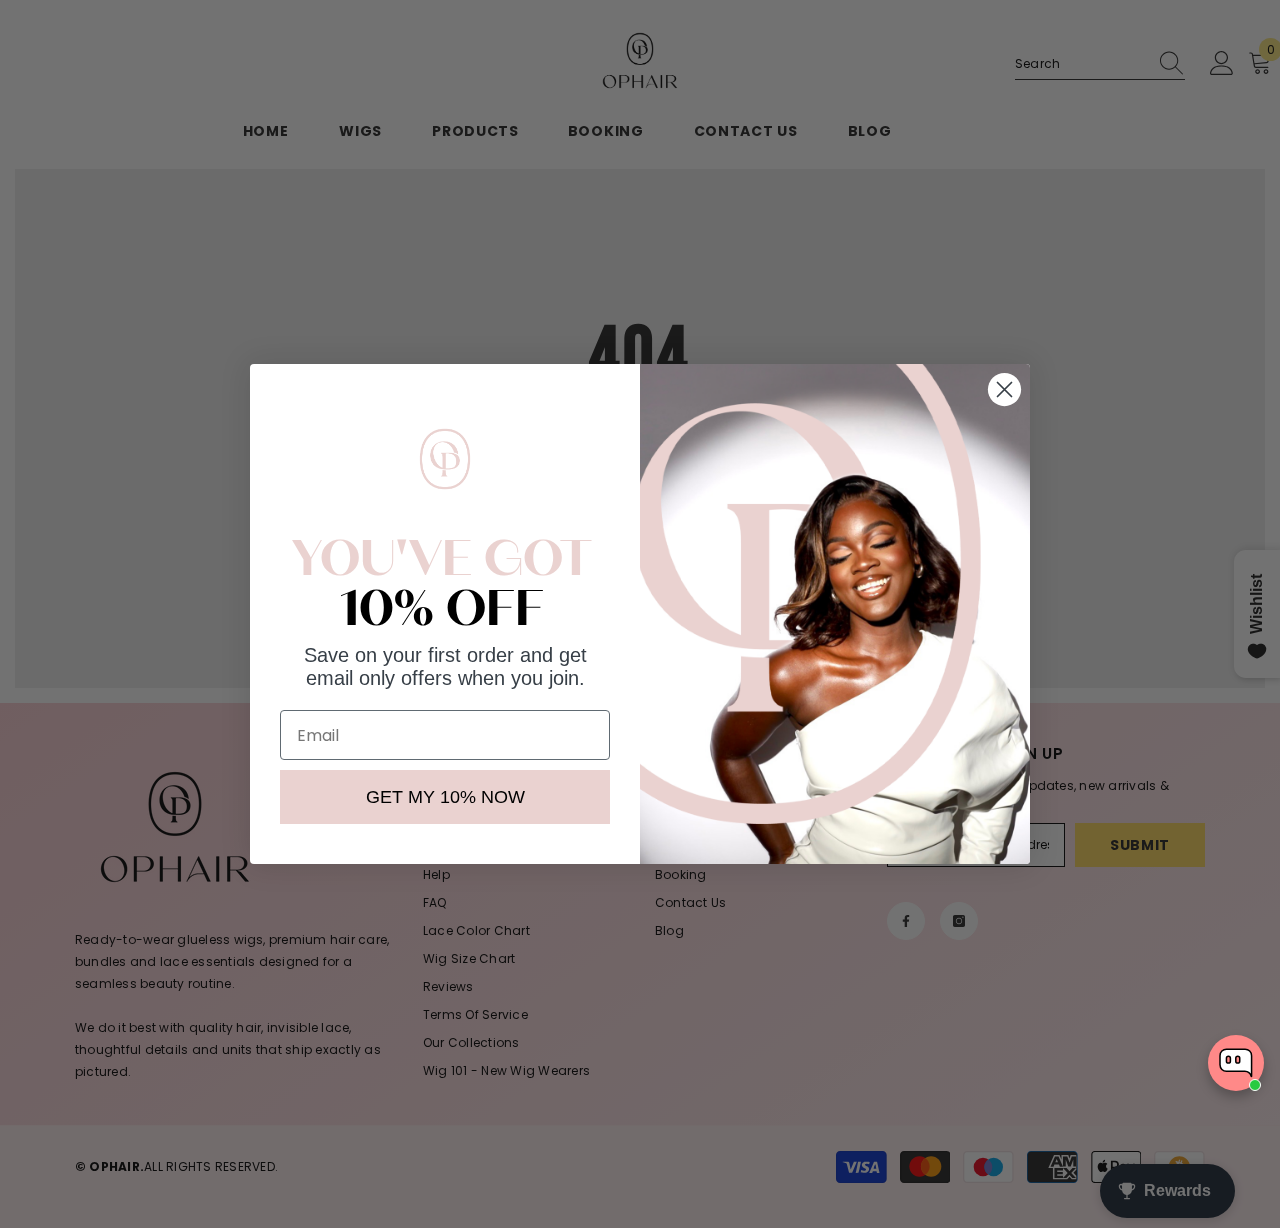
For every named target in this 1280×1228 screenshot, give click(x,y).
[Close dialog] (1004, 389)
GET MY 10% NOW (445, 797)
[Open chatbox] (1236, 1063)
